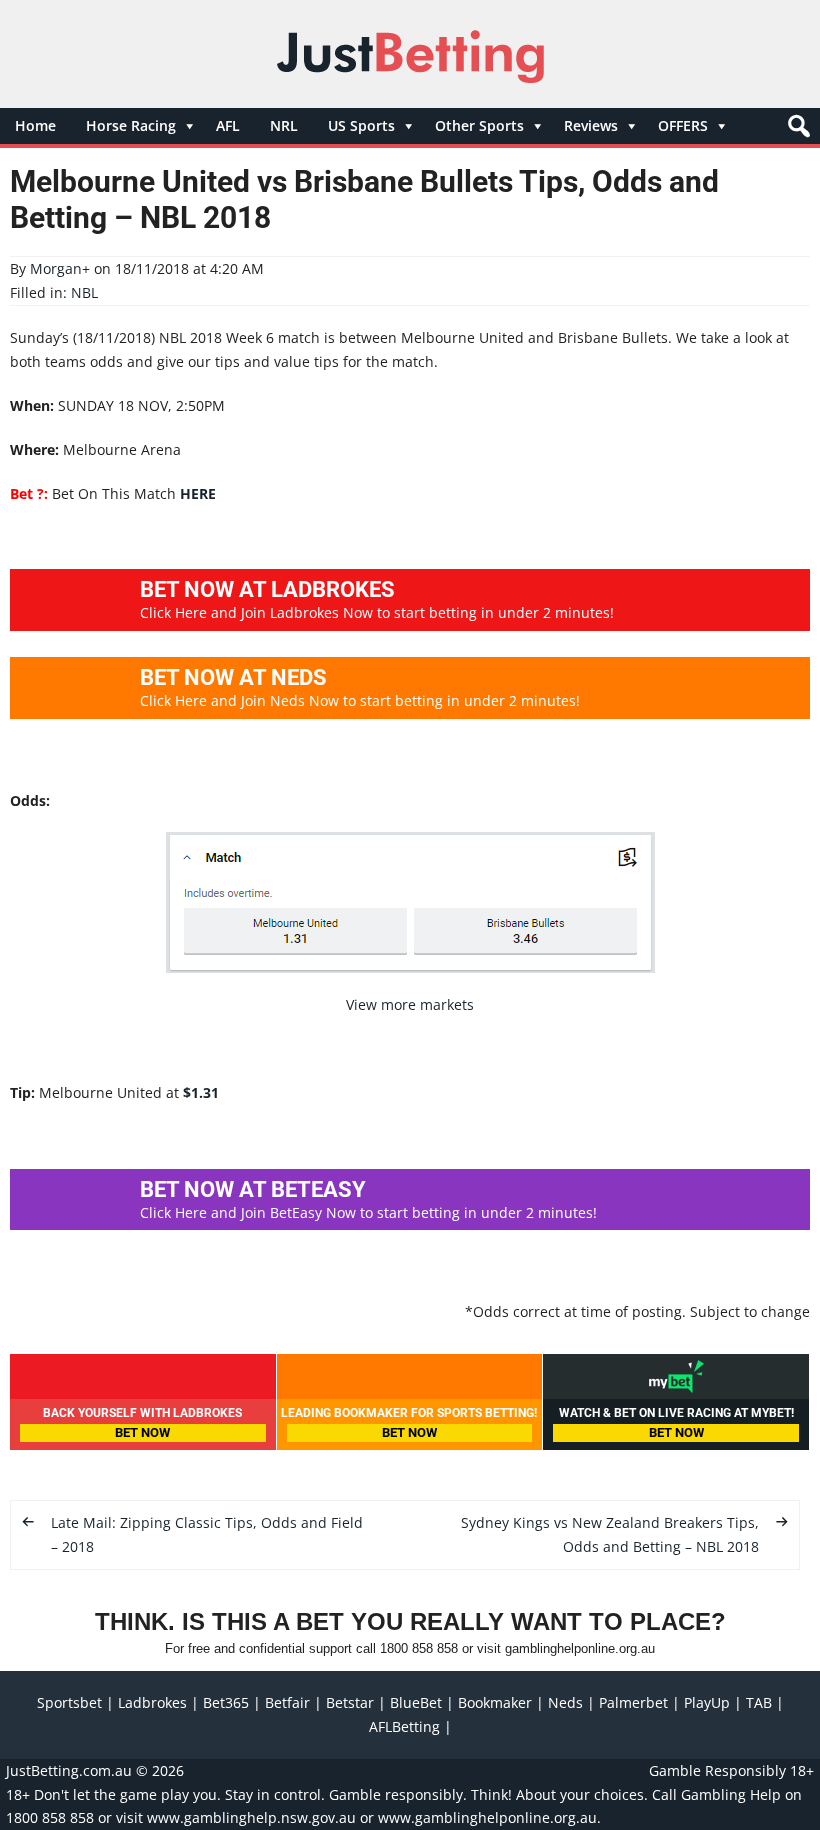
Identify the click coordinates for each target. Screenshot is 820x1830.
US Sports (361, 125)
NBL (84, 292)
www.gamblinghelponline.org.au (487, 1817)
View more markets (410, 1004)
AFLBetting (404, 1726)
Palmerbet (633, 1702)
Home (35, 125)
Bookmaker (495, 1702)
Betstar (350, 1702)
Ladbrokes (152, 1702)
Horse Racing (131, 125)
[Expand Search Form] (796, 131)
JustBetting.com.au (69, 1770)
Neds (565, 1702)
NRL (284, 125)
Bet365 (226, 1702)
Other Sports (479, 125)
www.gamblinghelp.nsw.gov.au (251, 1817)
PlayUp (707, 1702)
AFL (228, 125)
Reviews (591, 125)
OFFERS (683, 125)
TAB (759, 1702)
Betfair (287, 1702)
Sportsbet (69, 1702)
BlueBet (416, 1702)
